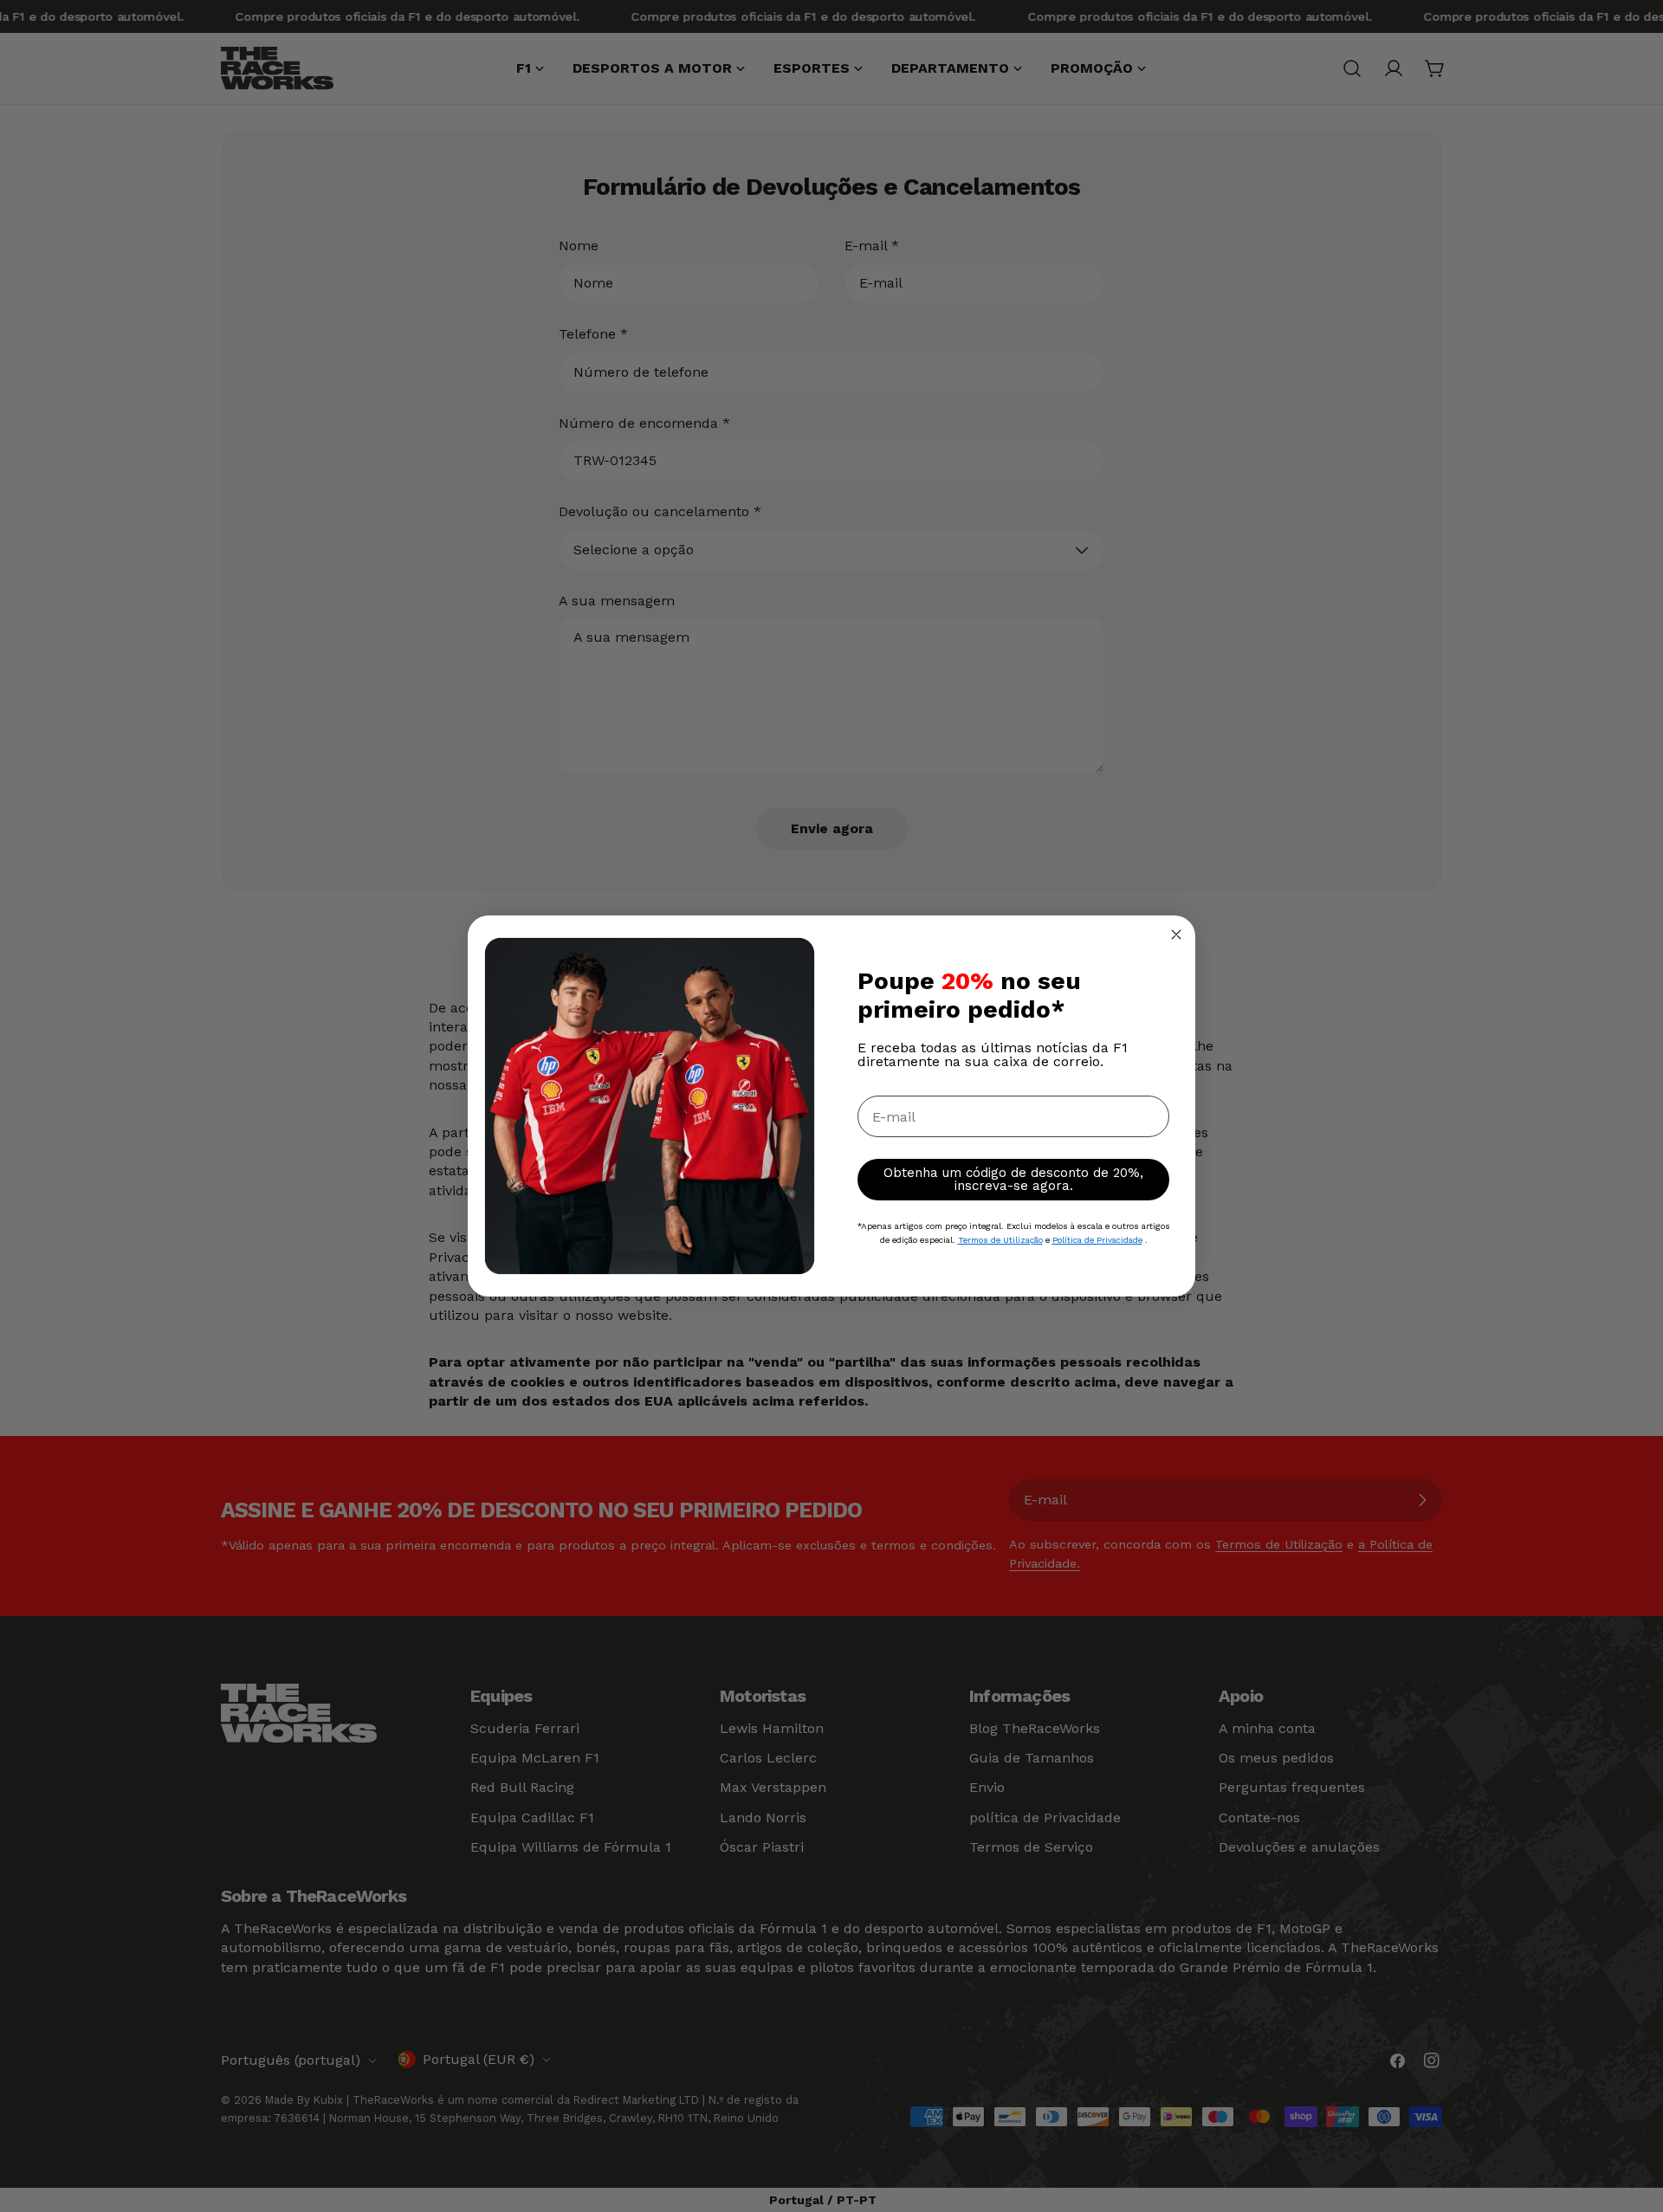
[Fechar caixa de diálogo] (1176, 935)
